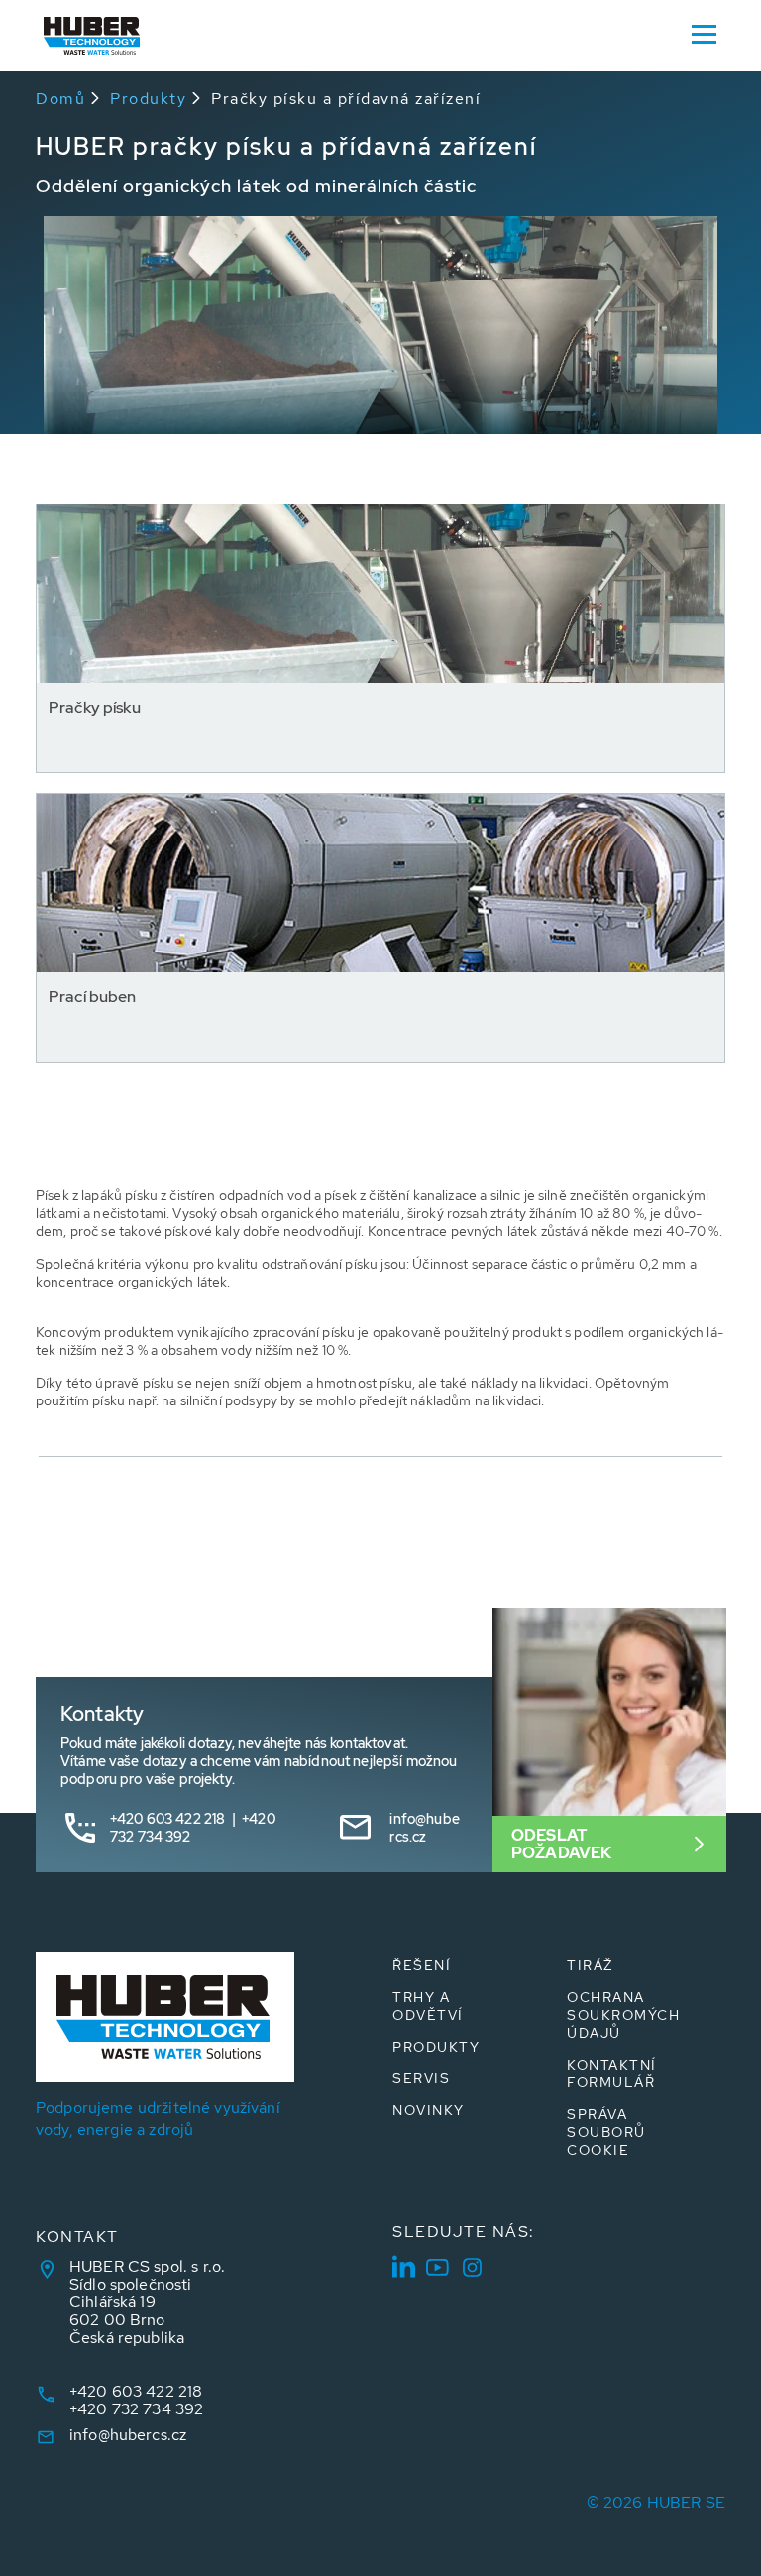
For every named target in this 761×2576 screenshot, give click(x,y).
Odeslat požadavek (561, 1844)
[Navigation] (704, 33)
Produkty (148, 99)
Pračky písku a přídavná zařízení (346, 99)
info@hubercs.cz (424, 1828)
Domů (60, 99)
